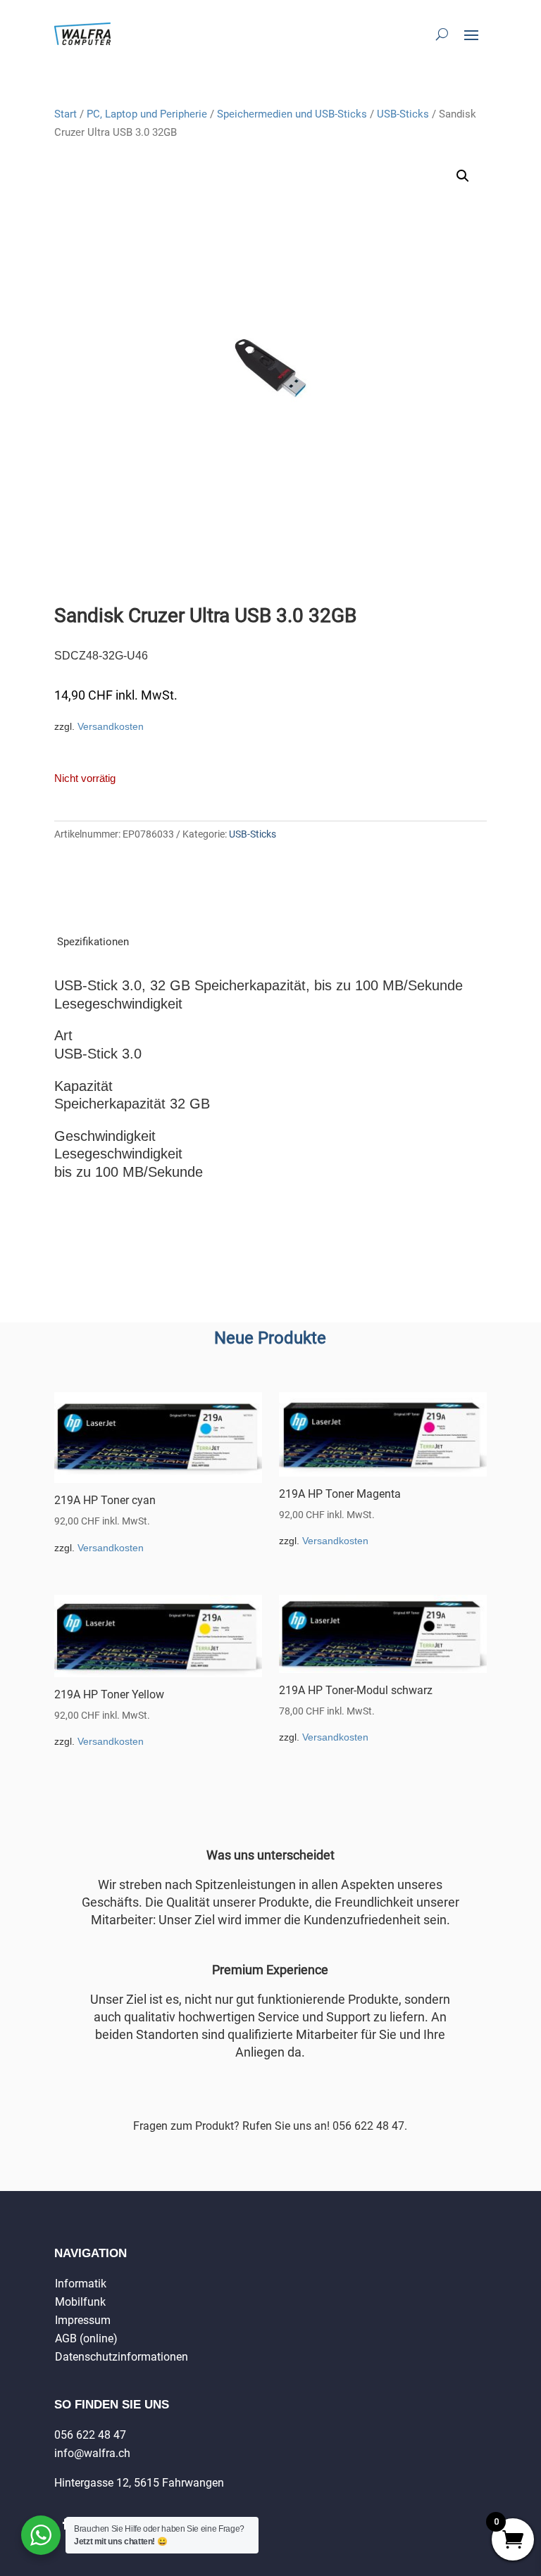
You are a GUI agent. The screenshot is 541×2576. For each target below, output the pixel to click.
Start (66, 114)
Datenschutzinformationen (122, 2357)
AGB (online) (86, 2338)
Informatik (81, 2284)
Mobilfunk (80, 2302)
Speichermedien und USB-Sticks (292, 114)
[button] (463, 176)
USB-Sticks (403, 114)
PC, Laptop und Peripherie (147, 114)
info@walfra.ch (92, 2453)
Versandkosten (111, 726)
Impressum (83, 2320)
